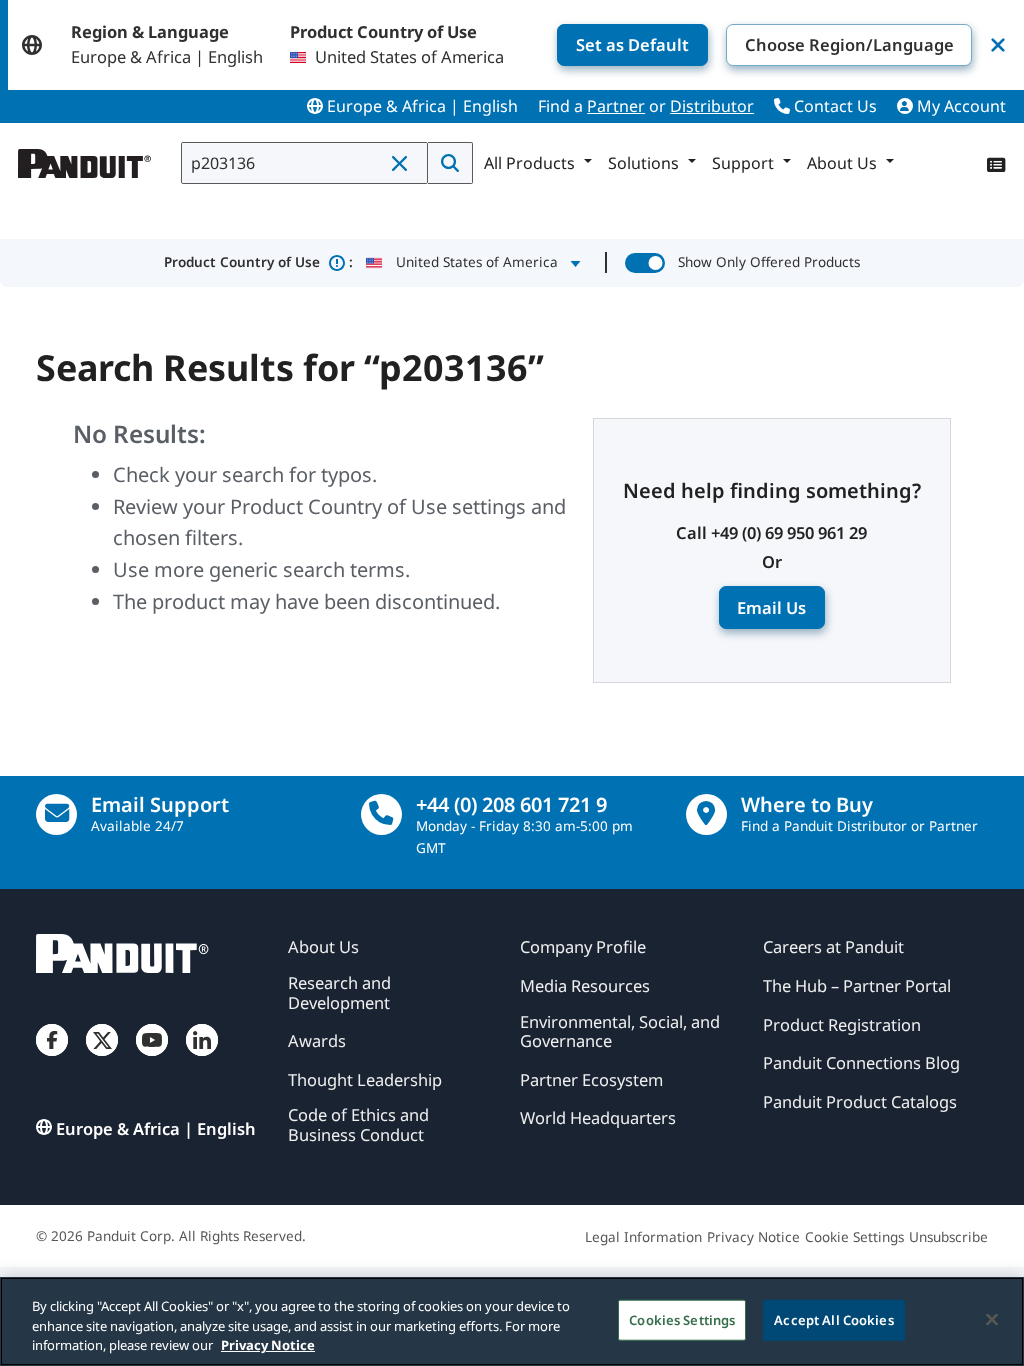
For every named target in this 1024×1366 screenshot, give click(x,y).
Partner (616, 106)
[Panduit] (85, 159)
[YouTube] (152, 1058)
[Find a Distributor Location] (706, 814)
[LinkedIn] (202, 1058)
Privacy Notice (268, 1345)
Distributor (712, 106)
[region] (512, 1321)
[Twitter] (102, 1058)
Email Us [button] (771, 607)
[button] (403, 164)
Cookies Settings (682, 1319)
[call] (381, 814)
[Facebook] (52, 1058)
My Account (959, 106)
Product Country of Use (258, 262)
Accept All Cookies (833, 1319)
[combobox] (304, 163)
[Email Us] (56, 814)
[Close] (992, 1319)
